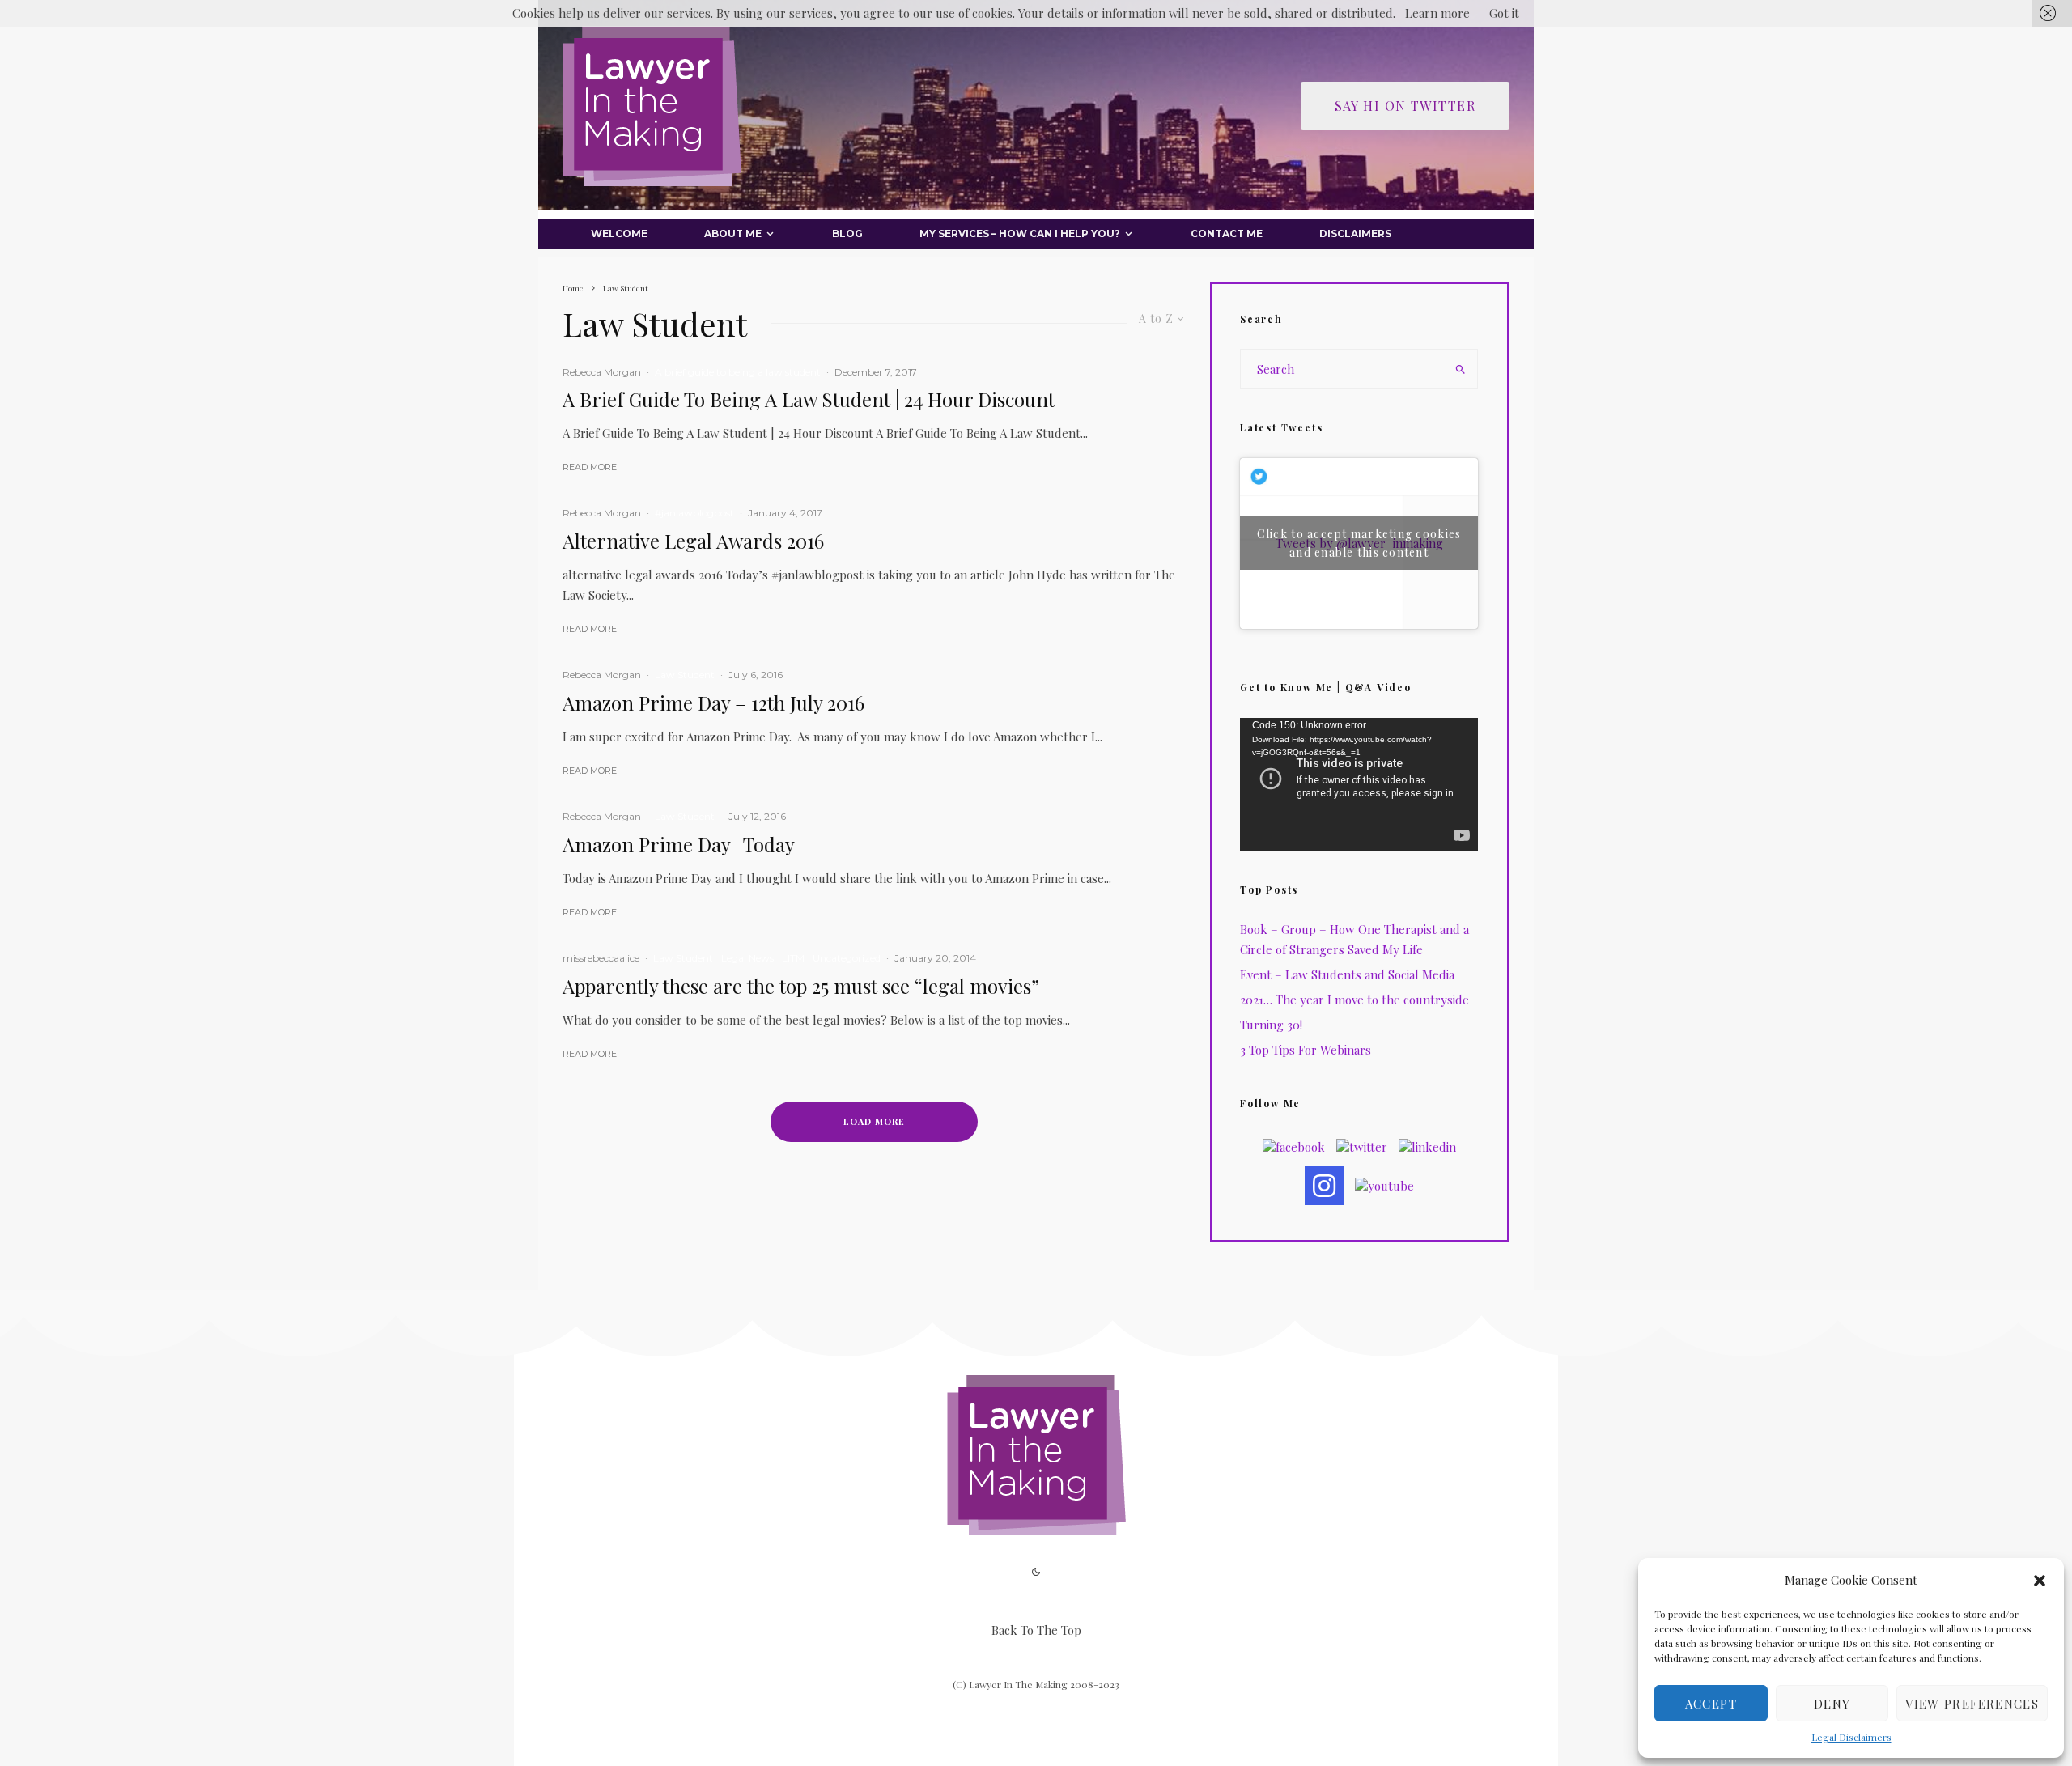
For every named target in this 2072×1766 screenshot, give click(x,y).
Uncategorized (847, 958)
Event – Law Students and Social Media (1347, 974)
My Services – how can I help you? (1020, 233)
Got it (1504, 13)
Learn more (1437, 13)
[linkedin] (1427, 1147)
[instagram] (1324, 1186)
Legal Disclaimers (1851, 1737)
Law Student (685, 675)
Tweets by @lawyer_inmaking (1359, 543)
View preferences (1972, 1704)
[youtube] (1384, 1186)
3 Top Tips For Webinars (1306, 1050)
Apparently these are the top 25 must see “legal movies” (801, 986)
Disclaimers (1355, 233)
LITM (793, 958)
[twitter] (1362, 1147)
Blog (847, 233)
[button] (2040, 1581)
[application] (1359, 785)
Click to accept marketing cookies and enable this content (1359, 543)
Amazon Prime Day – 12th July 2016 (713, 703)
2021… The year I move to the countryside (1354, 1000)
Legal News (747, 958)
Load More (874, 1121)
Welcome (619, 233)
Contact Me (1227, 233)
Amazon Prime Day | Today (679, 845)
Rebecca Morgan (602, 372)
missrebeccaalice (601, 958)
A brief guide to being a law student (738, 372)
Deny (1832, 1704)
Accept (1711, 1704)
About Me (733, 233)
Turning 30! (1271, 1025)
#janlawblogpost (694, 513)
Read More (590, 467)
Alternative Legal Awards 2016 (693, 541)
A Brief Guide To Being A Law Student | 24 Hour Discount (809, 399)
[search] (1460, 369)
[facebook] (1294, 1147)
